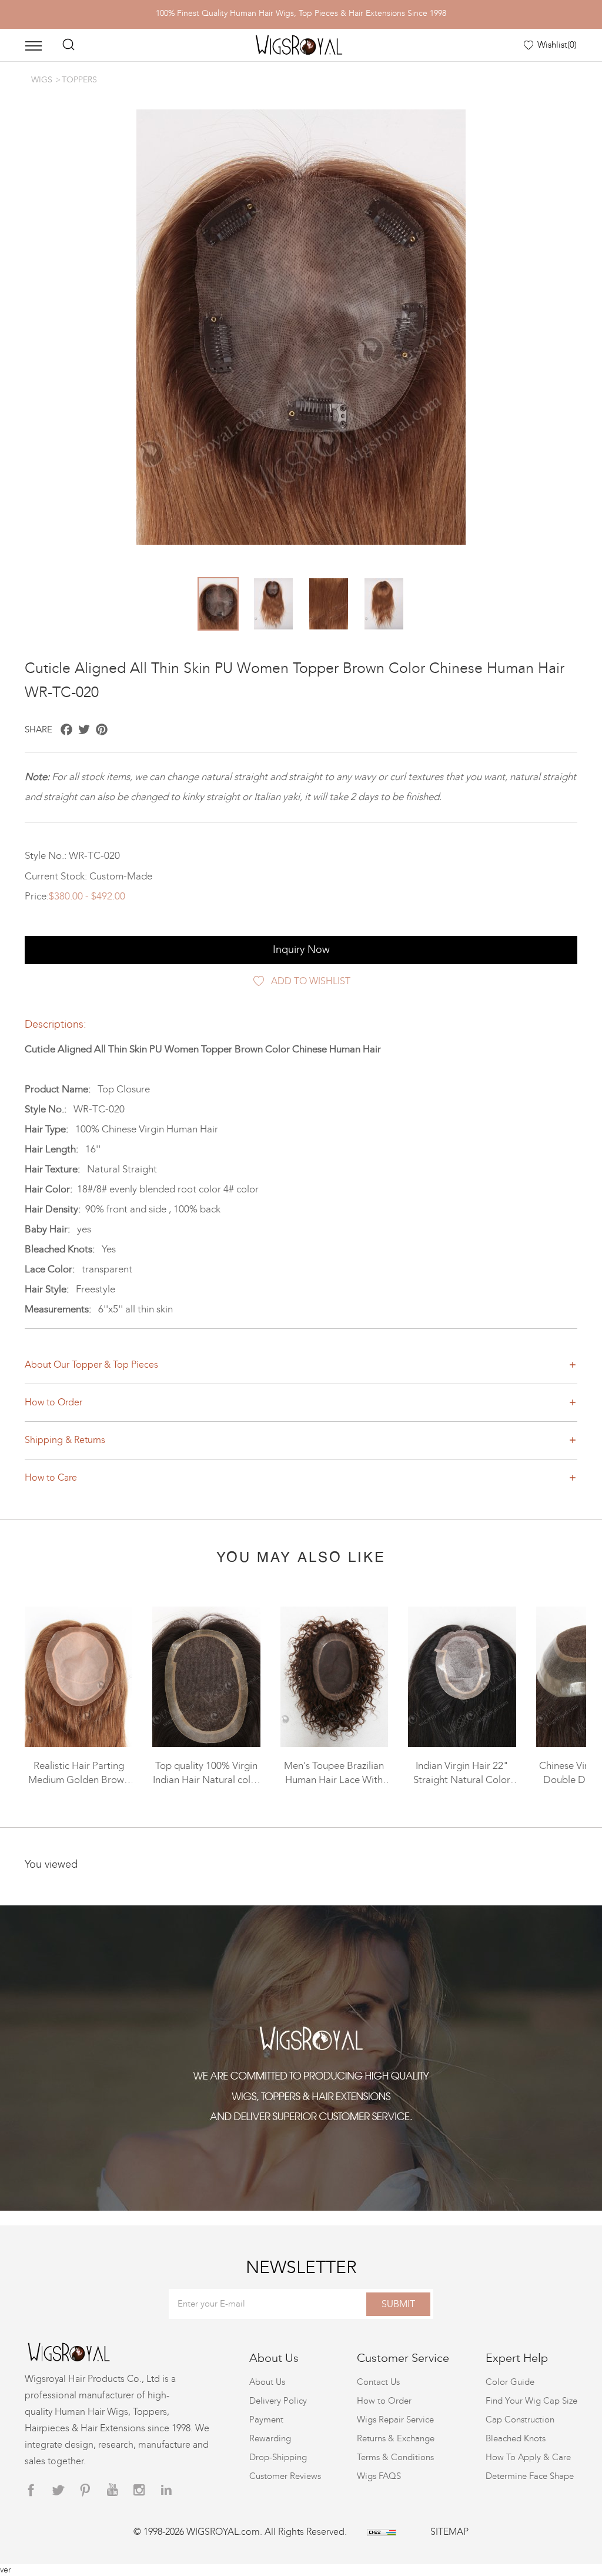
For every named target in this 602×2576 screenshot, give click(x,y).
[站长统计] (382, 2532)
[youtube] (112, 2490)
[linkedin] (166, 2490)
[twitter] (58, 2490)
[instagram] (139, 2490)
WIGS (42, 80)
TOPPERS (79, 80)
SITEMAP (449, 2532)
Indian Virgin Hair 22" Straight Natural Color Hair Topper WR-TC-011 (462, 1780)
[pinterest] (85, 2490)
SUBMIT (398, 2304)
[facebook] (31, 2490)
